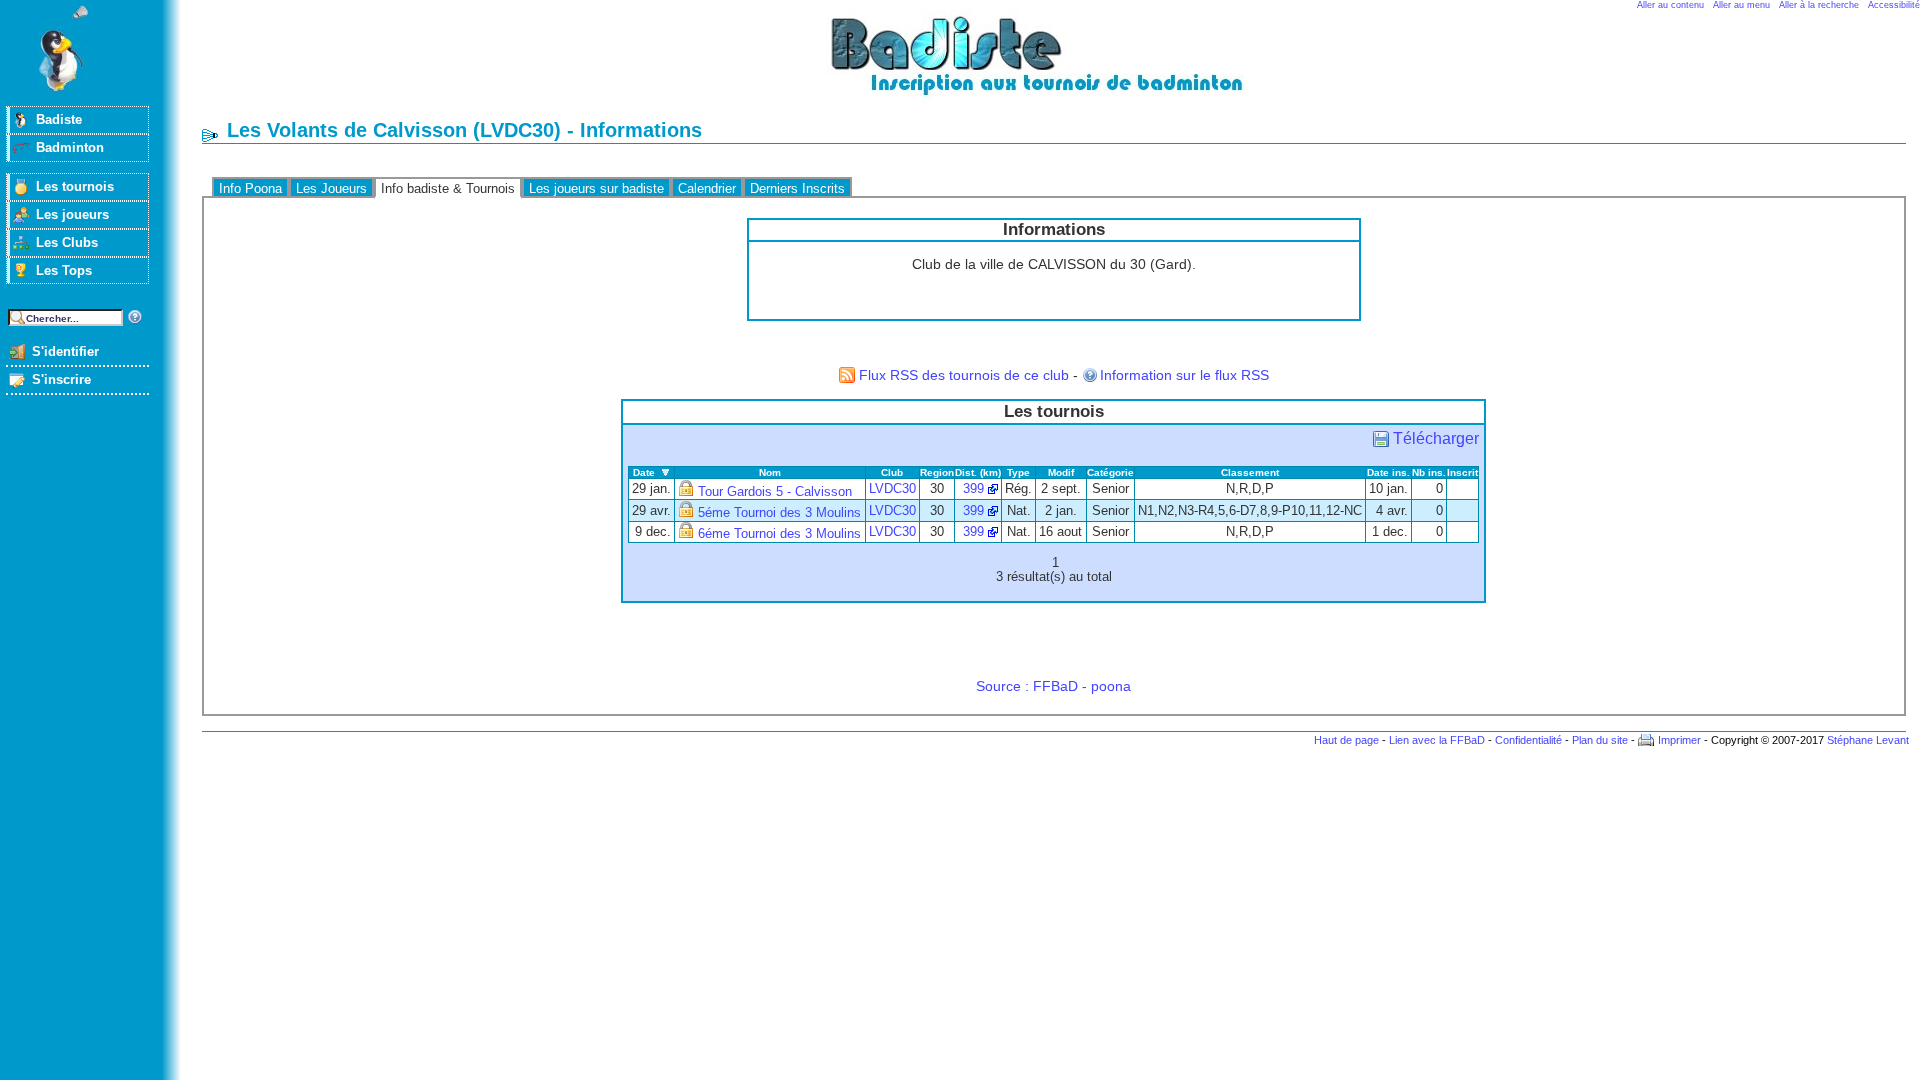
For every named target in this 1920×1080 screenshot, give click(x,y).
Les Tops (64, 270)
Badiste (59, 119)
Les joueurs (72, 214)
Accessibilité (1894, 5)
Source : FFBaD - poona (1053, 686)
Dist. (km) (978, 472)
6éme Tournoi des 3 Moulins (779, 534)
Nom (770, 472)
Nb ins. (1429, 472)
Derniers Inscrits (797, 188)
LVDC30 (892, 489)
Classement (1250, 472)
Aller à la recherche (1819, 5)
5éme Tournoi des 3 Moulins (779, 513)
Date (644, 472)
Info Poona (250, 188)
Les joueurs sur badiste (596, 188)
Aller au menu (1741, 5)
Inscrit (1462, 472)
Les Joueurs (331, 188)
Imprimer (1679, 740)
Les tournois (75, 186)
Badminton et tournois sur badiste (1061, 65)
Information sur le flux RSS (1184, 375)
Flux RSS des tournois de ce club (964, 375)
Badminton (70, 147)
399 (973, 489)
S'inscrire (61, 379)
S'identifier (65, 351)
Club (892, 472)
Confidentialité (1528, 740)
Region (937, 472)
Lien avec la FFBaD (1437, 740)
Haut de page (1346, 740)
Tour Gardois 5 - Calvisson (775, 492)
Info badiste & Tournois (448, 188)
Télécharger (1436, 438)
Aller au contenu (1670, 5)
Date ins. (1388, 472)
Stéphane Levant (1868, 740)
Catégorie (1110, 472)
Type (1018, 472)
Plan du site (1600, 740)
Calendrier (707, 188)
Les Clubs (67, 242)
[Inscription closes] (686, 492)
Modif (1061, 472)
